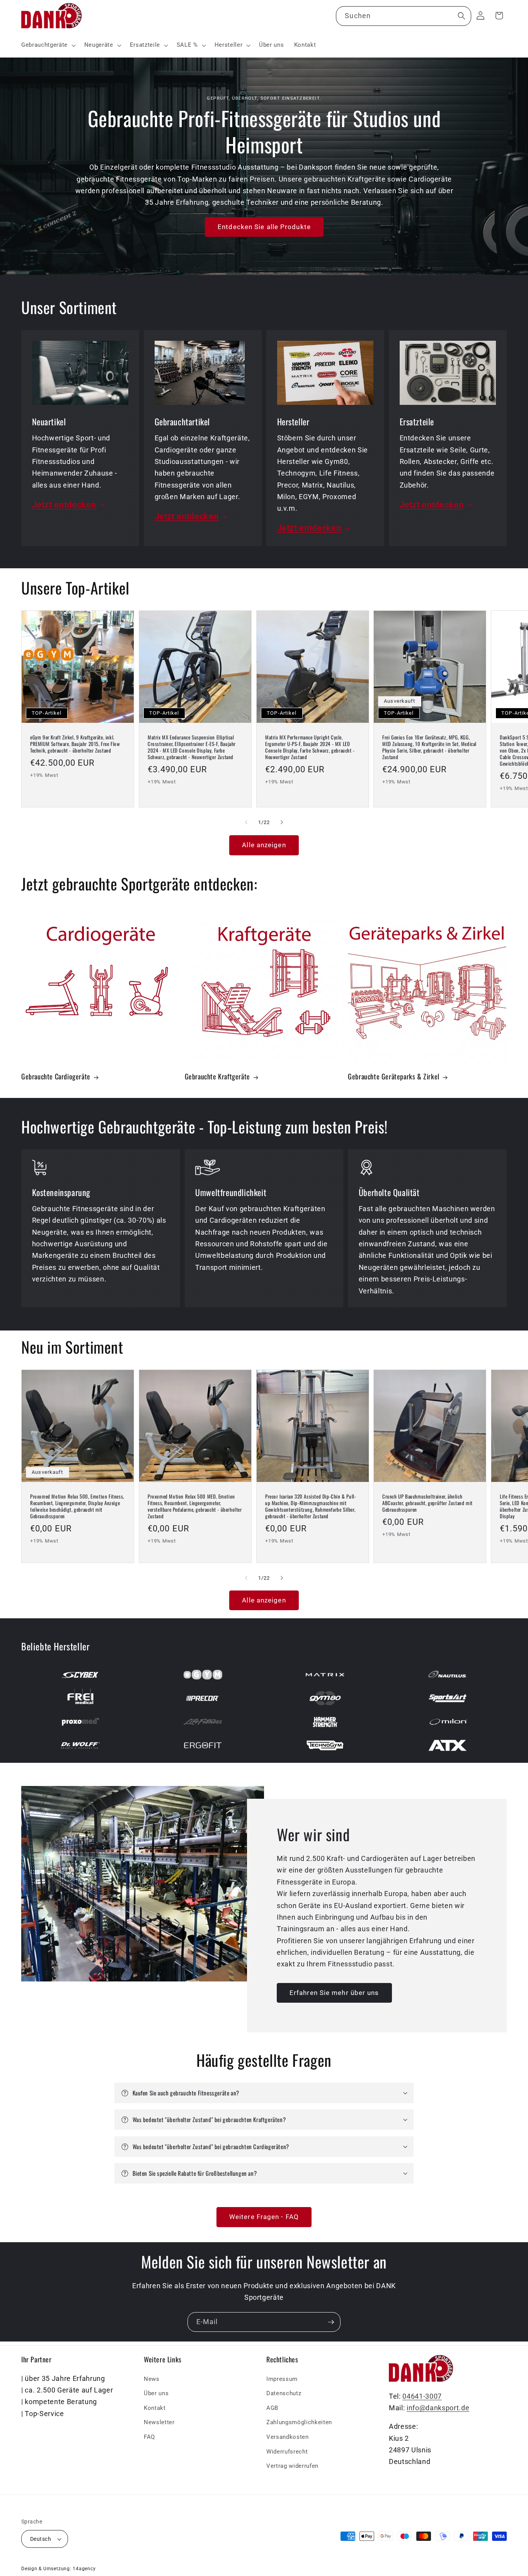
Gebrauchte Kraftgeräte (217, 1076)
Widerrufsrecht (287, 2451)
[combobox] (403, 16)
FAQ (149, 2437)
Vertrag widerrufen (292, 2466)
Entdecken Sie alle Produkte (264, 227)
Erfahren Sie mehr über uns (334, 1992)
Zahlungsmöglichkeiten (299, 2422)
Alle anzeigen (264, 845)
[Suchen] (461, 16)
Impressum (282, 2379)
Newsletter (159, 2422)
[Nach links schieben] (246, 822)
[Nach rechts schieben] (282, 822)
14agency (84, 2569)
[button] (48, 45)
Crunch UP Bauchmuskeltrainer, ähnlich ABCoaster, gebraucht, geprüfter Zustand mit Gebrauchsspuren (428, 1503)
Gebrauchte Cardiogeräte (56, 1076)
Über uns (156, 2393)
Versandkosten (288, 2437)
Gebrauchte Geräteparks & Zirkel (394, 1076)
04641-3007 (422, 2396)
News (152, 2379)
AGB (272, 2408)
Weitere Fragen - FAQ (264, 2217)
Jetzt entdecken (64, 505)
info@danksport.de (438, 2408)
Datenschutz (284, 2393)
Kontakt (155, 2408)
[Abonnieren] (331, 2322)
